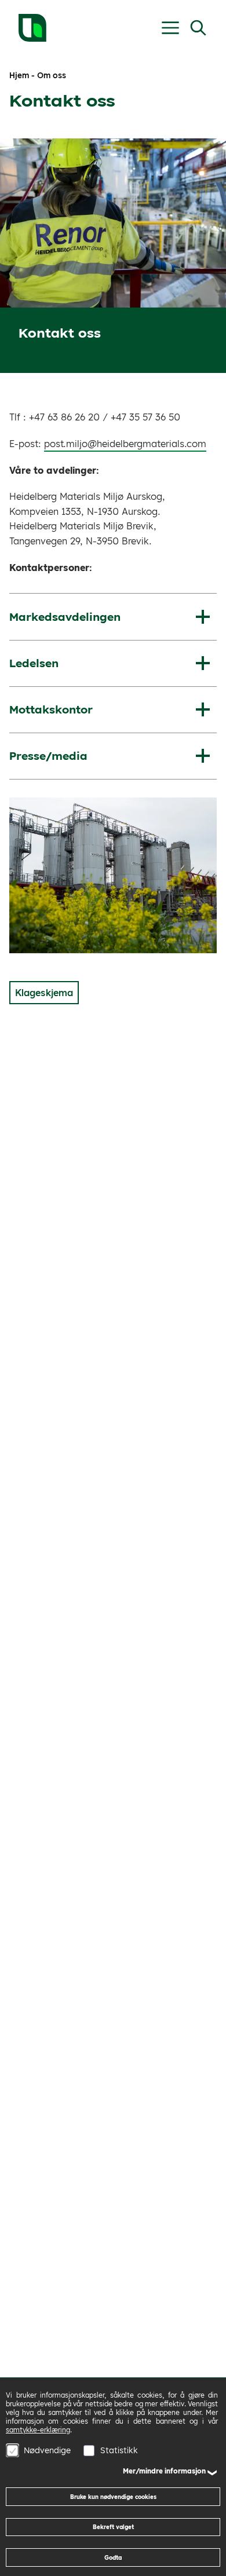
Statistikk (119, 2450)
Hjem (19, 75)
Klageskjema (44, 993)
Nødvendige (47, 2450)
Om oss (52, 75)
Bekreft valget (113, 2527)
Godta (113, 2557)
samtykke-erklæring (38, 2430)
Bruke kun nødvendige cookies (113, 2497)
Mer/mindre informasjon (164, 2471)
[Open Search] (198, 28)
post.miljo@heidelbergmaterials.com (125, 444)
